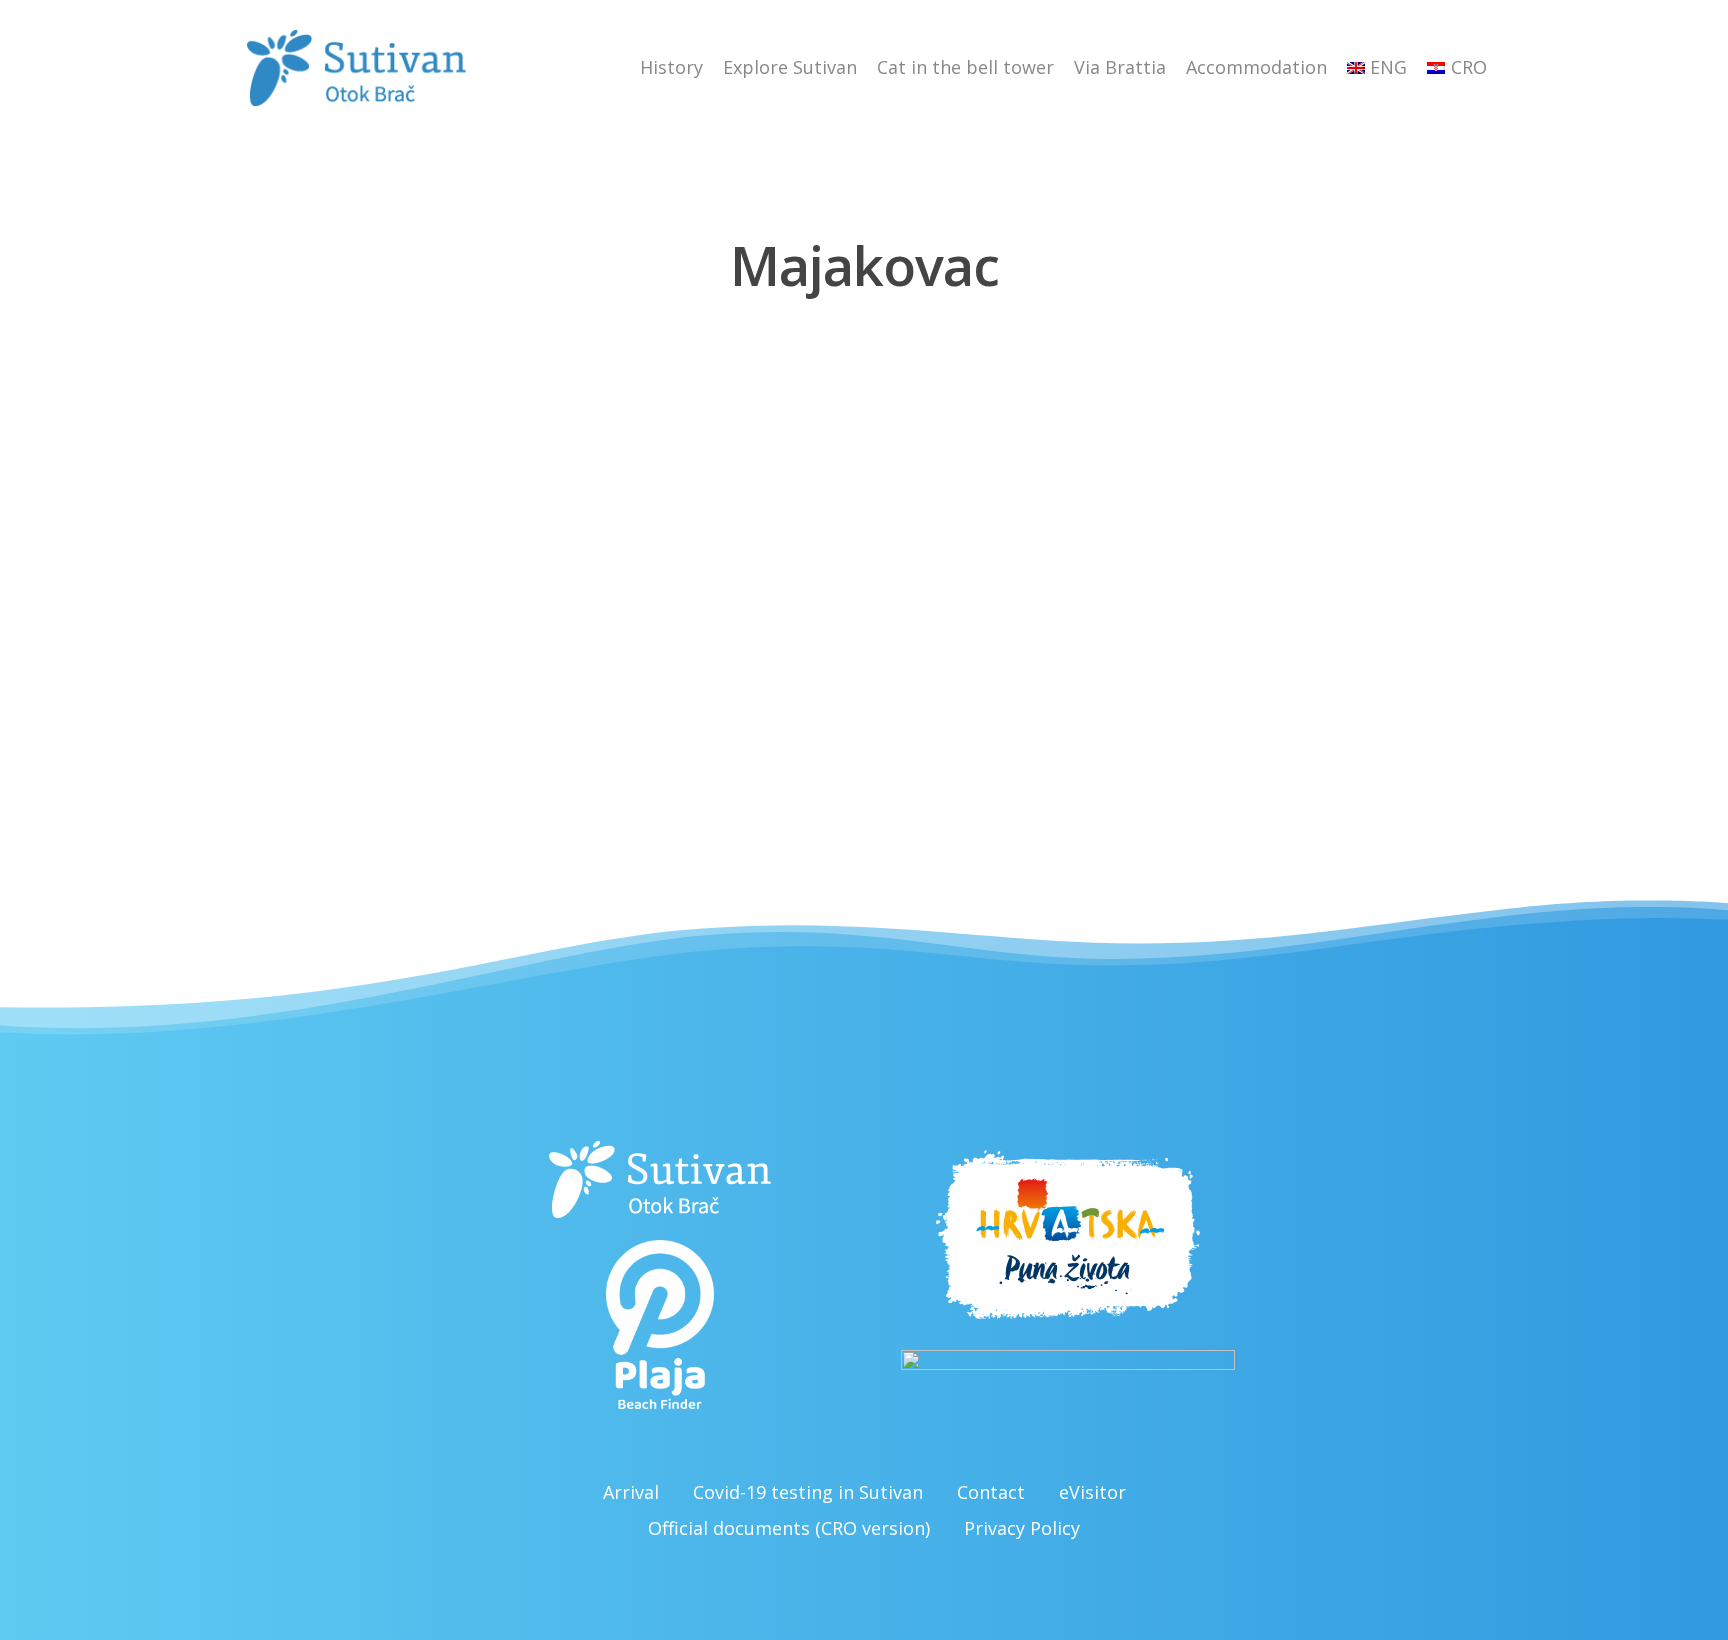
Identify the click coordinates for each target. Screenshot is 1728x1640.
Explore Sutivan (790, 67)
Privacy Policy (1022, 1528)
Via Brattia (1120, 67)
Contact (991, 1492)
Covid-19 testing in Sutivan (808, 1492)
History (671, 67)
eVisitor (1092, 1492)
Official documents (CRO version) (789, 1528)
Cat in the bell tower (965, 67)
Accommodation (1256, 67)
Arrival (631, 1492)
